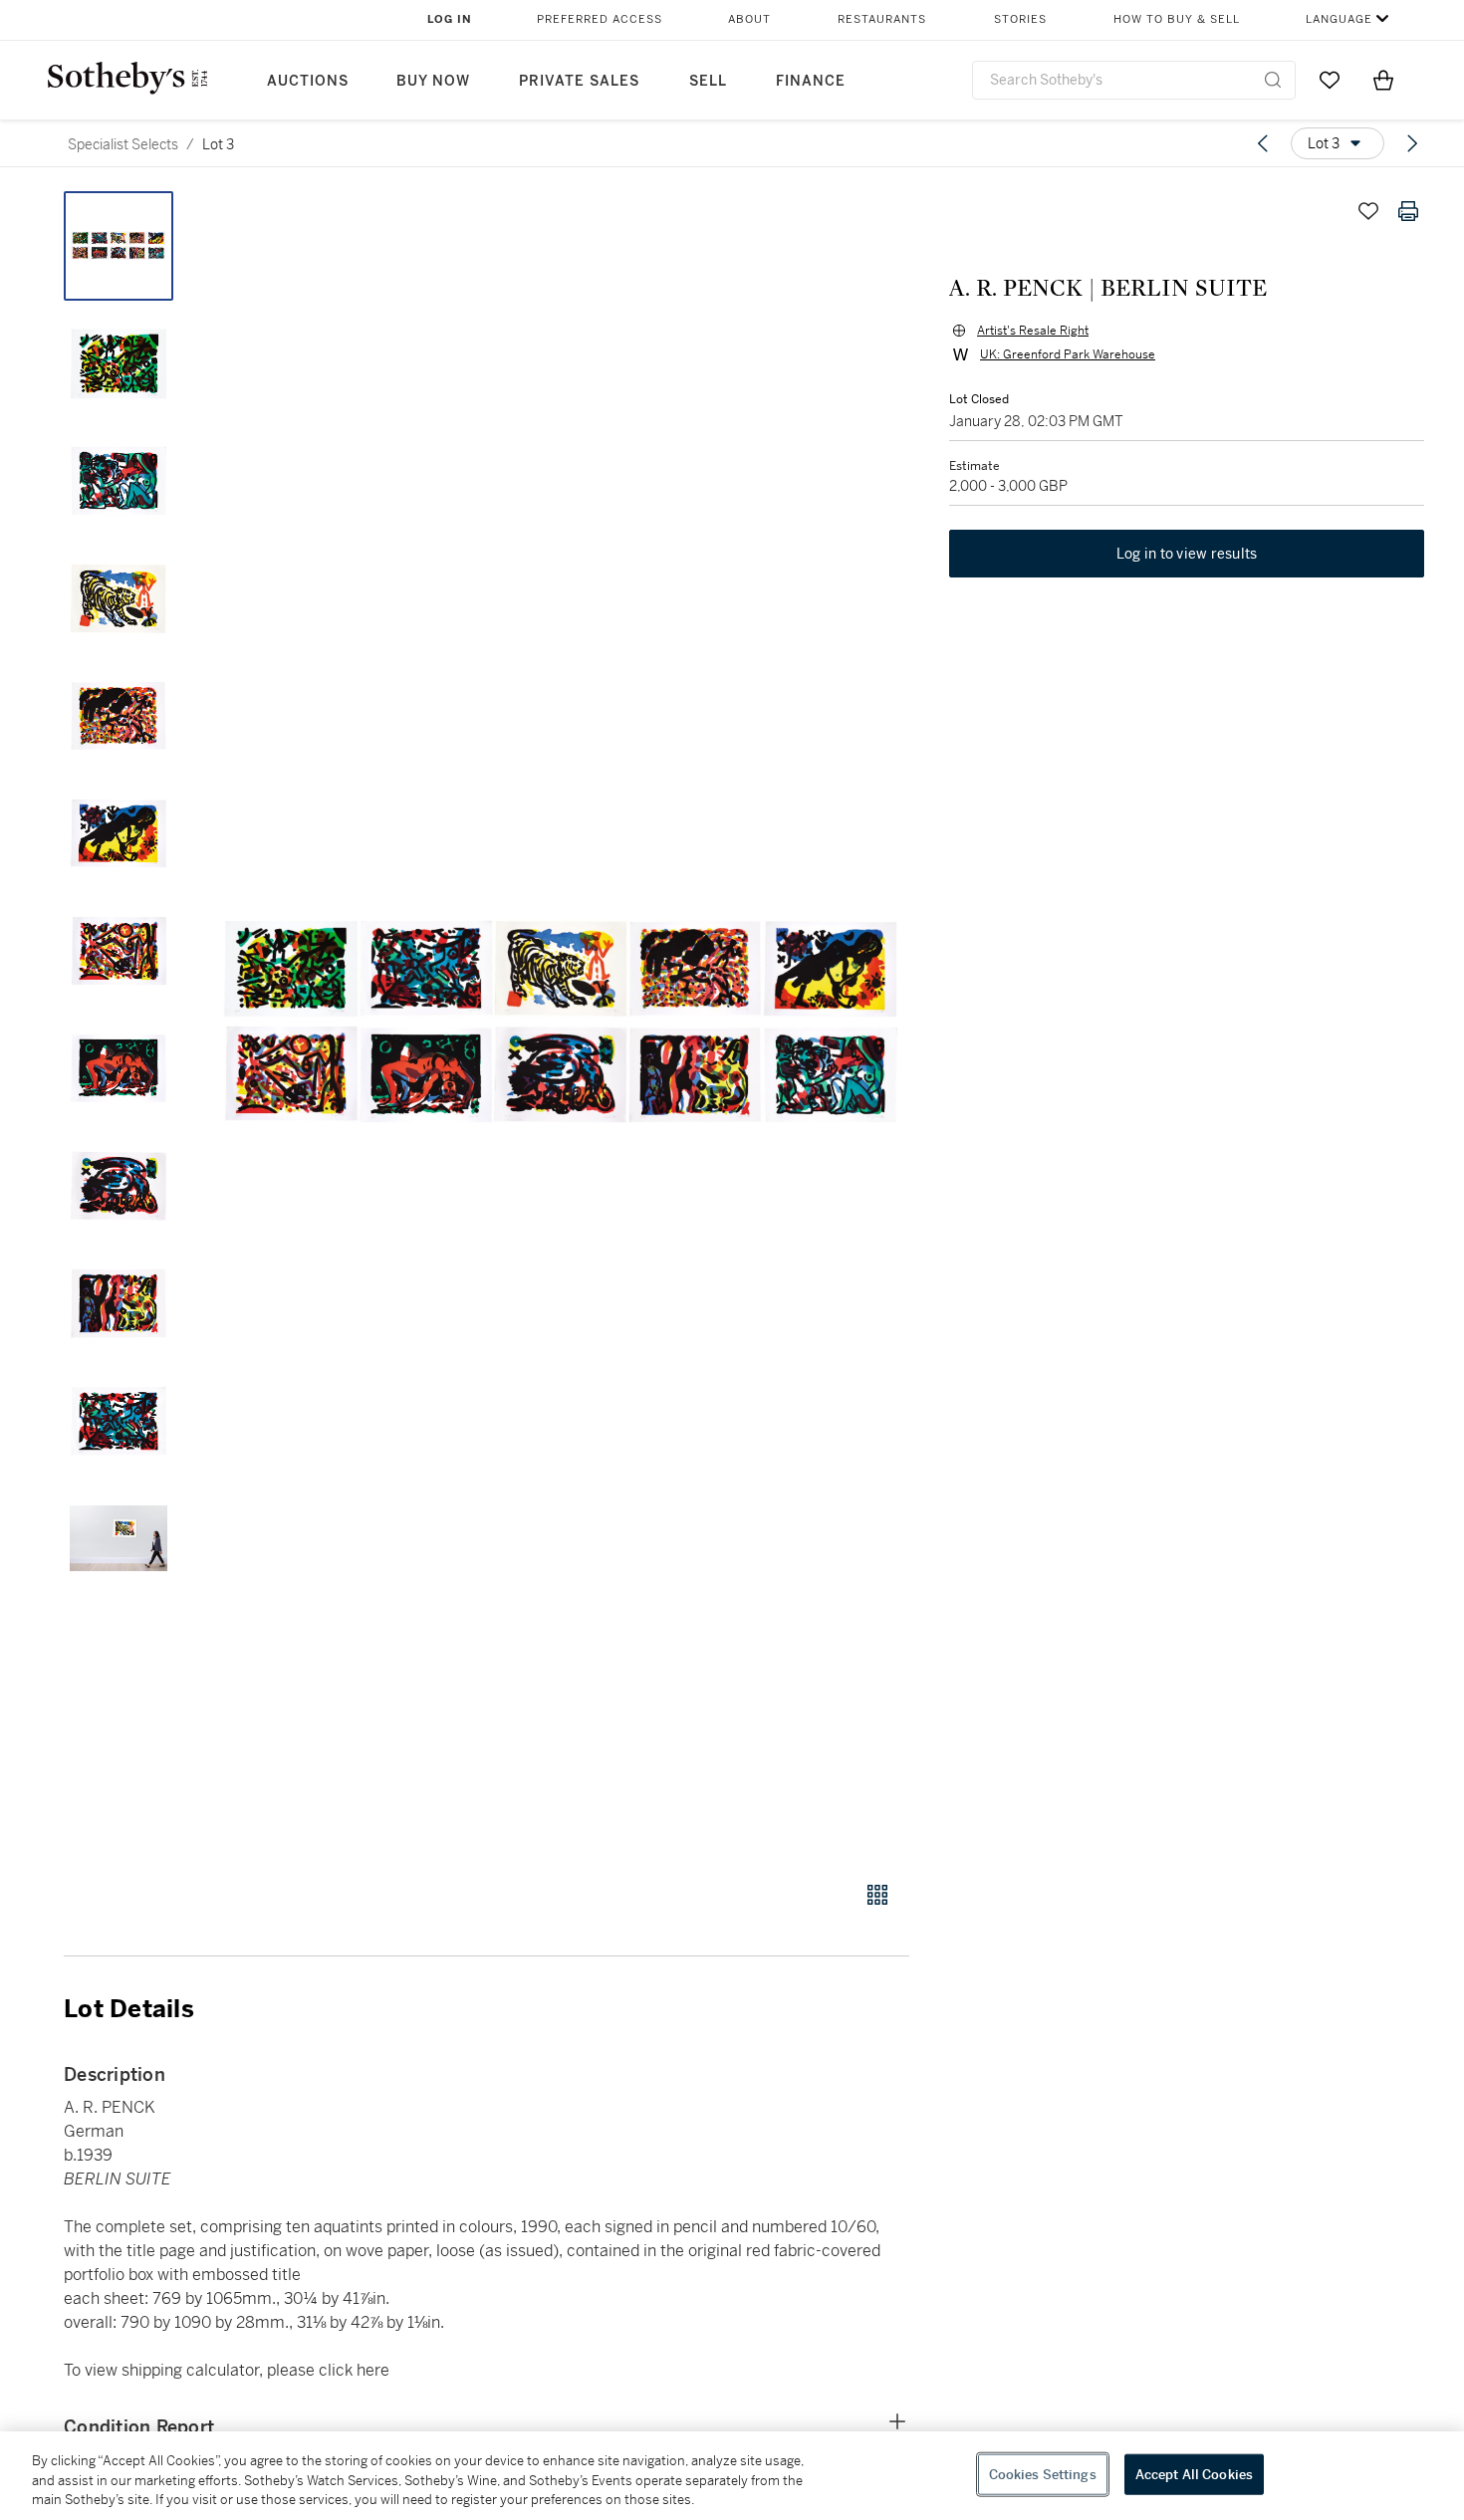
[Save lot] (1368, 211)
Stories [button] (1020, 19)
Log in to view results (1187, 554)
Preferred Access (600, 19)
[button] (563, 1025)
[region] (732, 2476)
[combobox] (1134, 80)
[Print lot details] (1408, 211)
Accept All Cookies (1194, 2474)
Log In (450, 19)
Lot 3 (218, 144)
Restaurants (882, 19)
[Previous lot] (1263, 143)
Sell (708, 81)
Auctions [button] (308, 81)
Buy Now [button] (433, 81)
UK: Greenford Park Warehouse (1068, 354)
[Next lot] (1412, 143)
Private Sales (579, 81)
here (373, 2370)
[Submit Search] (1273, 80)
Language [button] (1339, 19)
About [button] (749, 19)
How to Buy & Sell (1177, 19)
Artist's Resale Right (1033, 331)
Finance (811, 81)
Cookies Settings (1043, 2474)
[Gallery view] (877, 1895)
